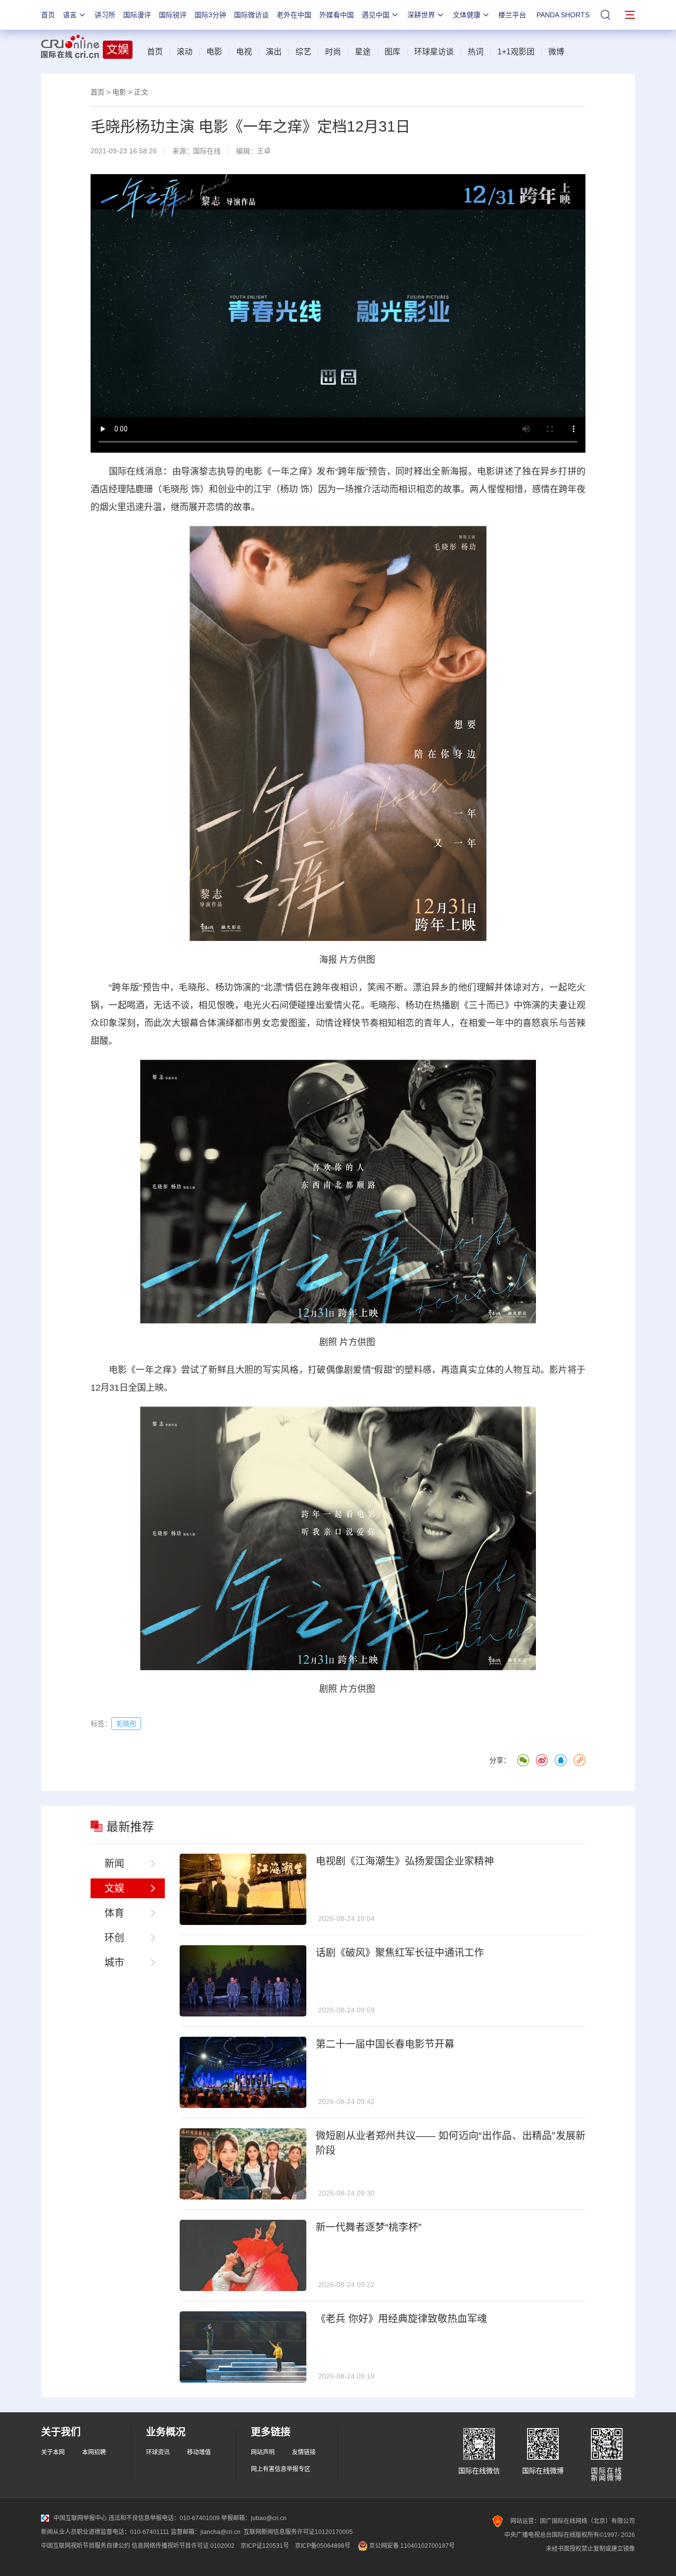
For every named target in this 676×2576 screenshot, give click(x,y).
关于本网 (53, 2452)
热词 (476, 52)
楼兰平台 (512, 15)
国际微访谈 (251, 15)
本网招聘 (94, 2452)
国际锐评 (173, 15)
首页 (48, 15)
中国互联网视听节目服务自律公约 (86, 2546)
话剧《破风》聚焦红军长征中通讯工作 (400, 1953)
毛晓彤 (175, 489)
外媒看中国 (337, 15)
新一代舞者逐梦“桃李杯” (369, 2227)
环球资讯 (158, 2452)
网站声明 (263, 2452)
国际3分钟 (210, 15)
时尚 (333, 52)
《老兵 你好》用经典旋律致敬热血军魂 (401, 2319)
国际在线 (207, 151)
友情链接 (304, 2452)
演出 (274, 52)
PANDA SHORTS (563, 15)
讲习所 (105, 15)
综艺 (303, 52)
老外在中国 (294, 15)
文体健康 (467, 15)
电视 (244, 52)
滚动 (185, 52)
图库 (392, 52)
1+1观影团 (516, 52)
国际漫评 (137, 15)
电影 (214, 52)
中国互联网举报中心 (80, 2518)
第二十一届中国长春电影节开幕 (385, 2044)
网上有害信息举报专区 (281, 2469)
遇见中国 (376, 15)
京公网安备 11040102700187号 (411, 2546)
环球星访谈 (434, 52)
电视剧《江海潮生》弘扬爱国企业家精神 (405, 1861)
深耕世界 (421, 15)
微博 (556, 52)
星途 (363, 52)
